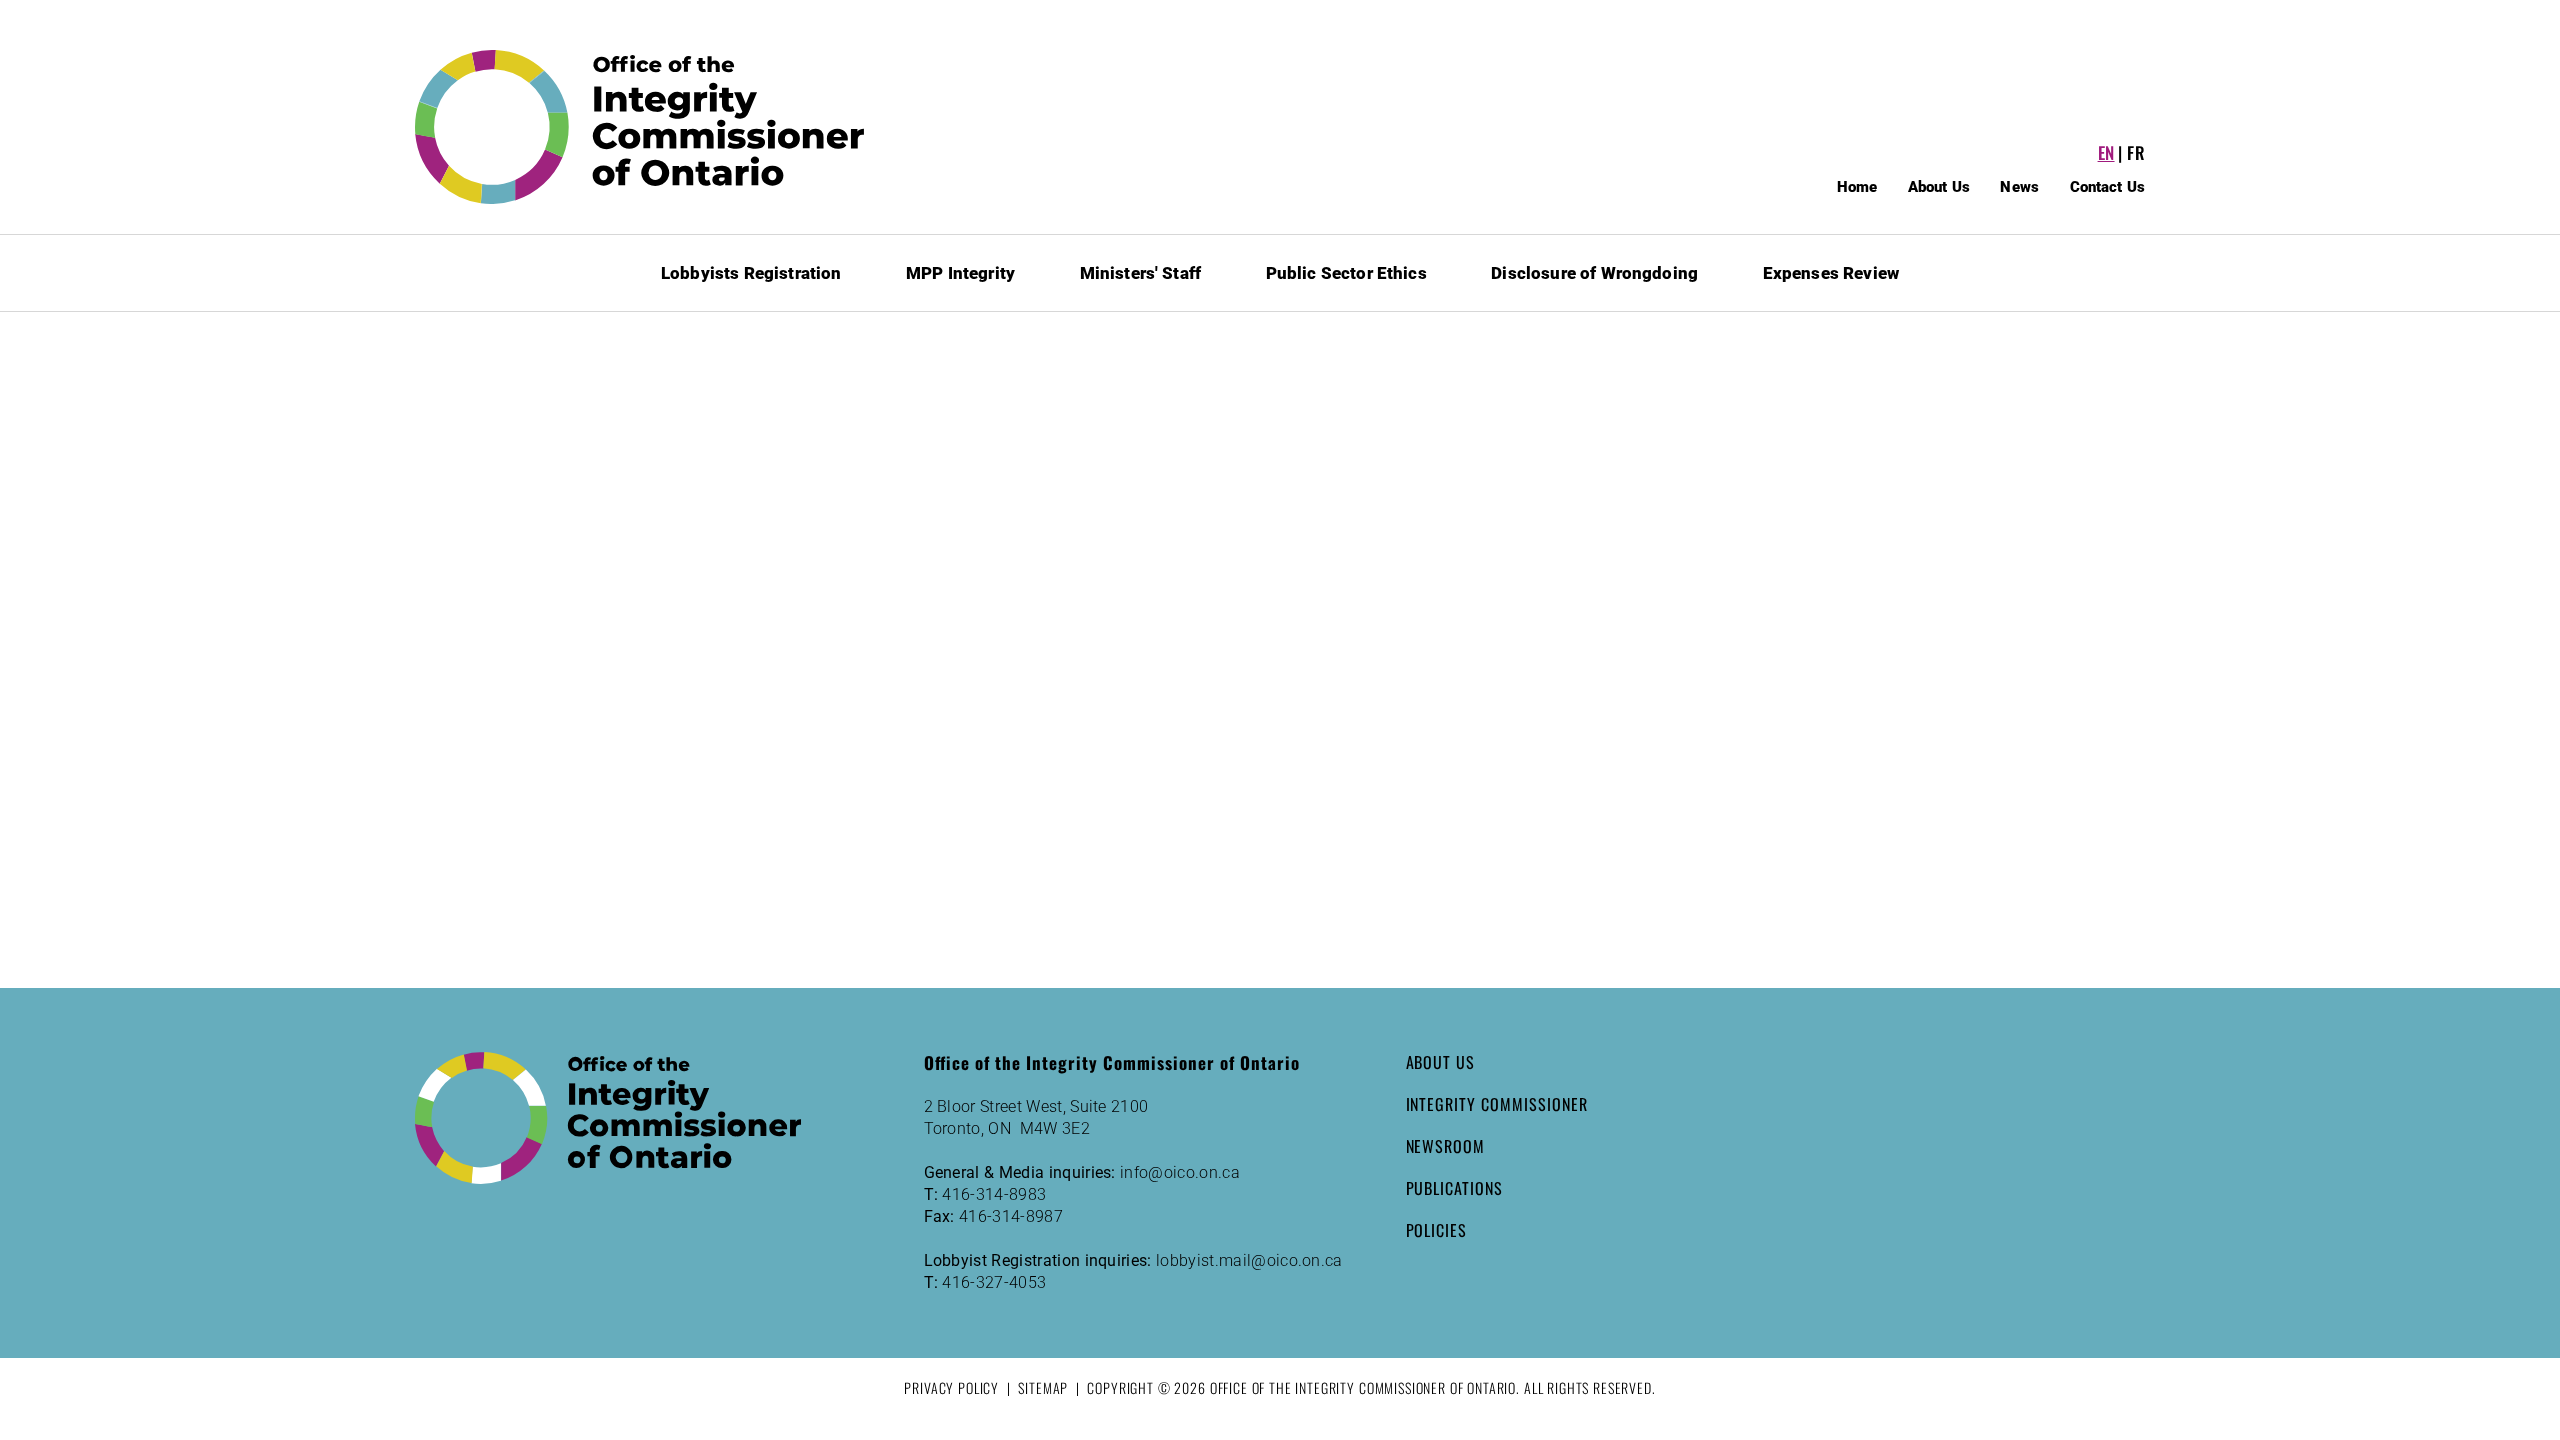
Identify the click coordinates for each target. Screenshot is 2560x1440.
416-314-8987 (1011, 1216)
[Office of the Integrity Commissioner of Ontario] (640, 127)
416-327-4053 (994, 1282)
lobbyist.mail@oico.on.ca (1249, 1260)
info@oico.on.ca (1180, 1172)
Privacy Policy (951, 1387)
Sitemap (1043, 1387)
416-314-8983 (994, 1194)
